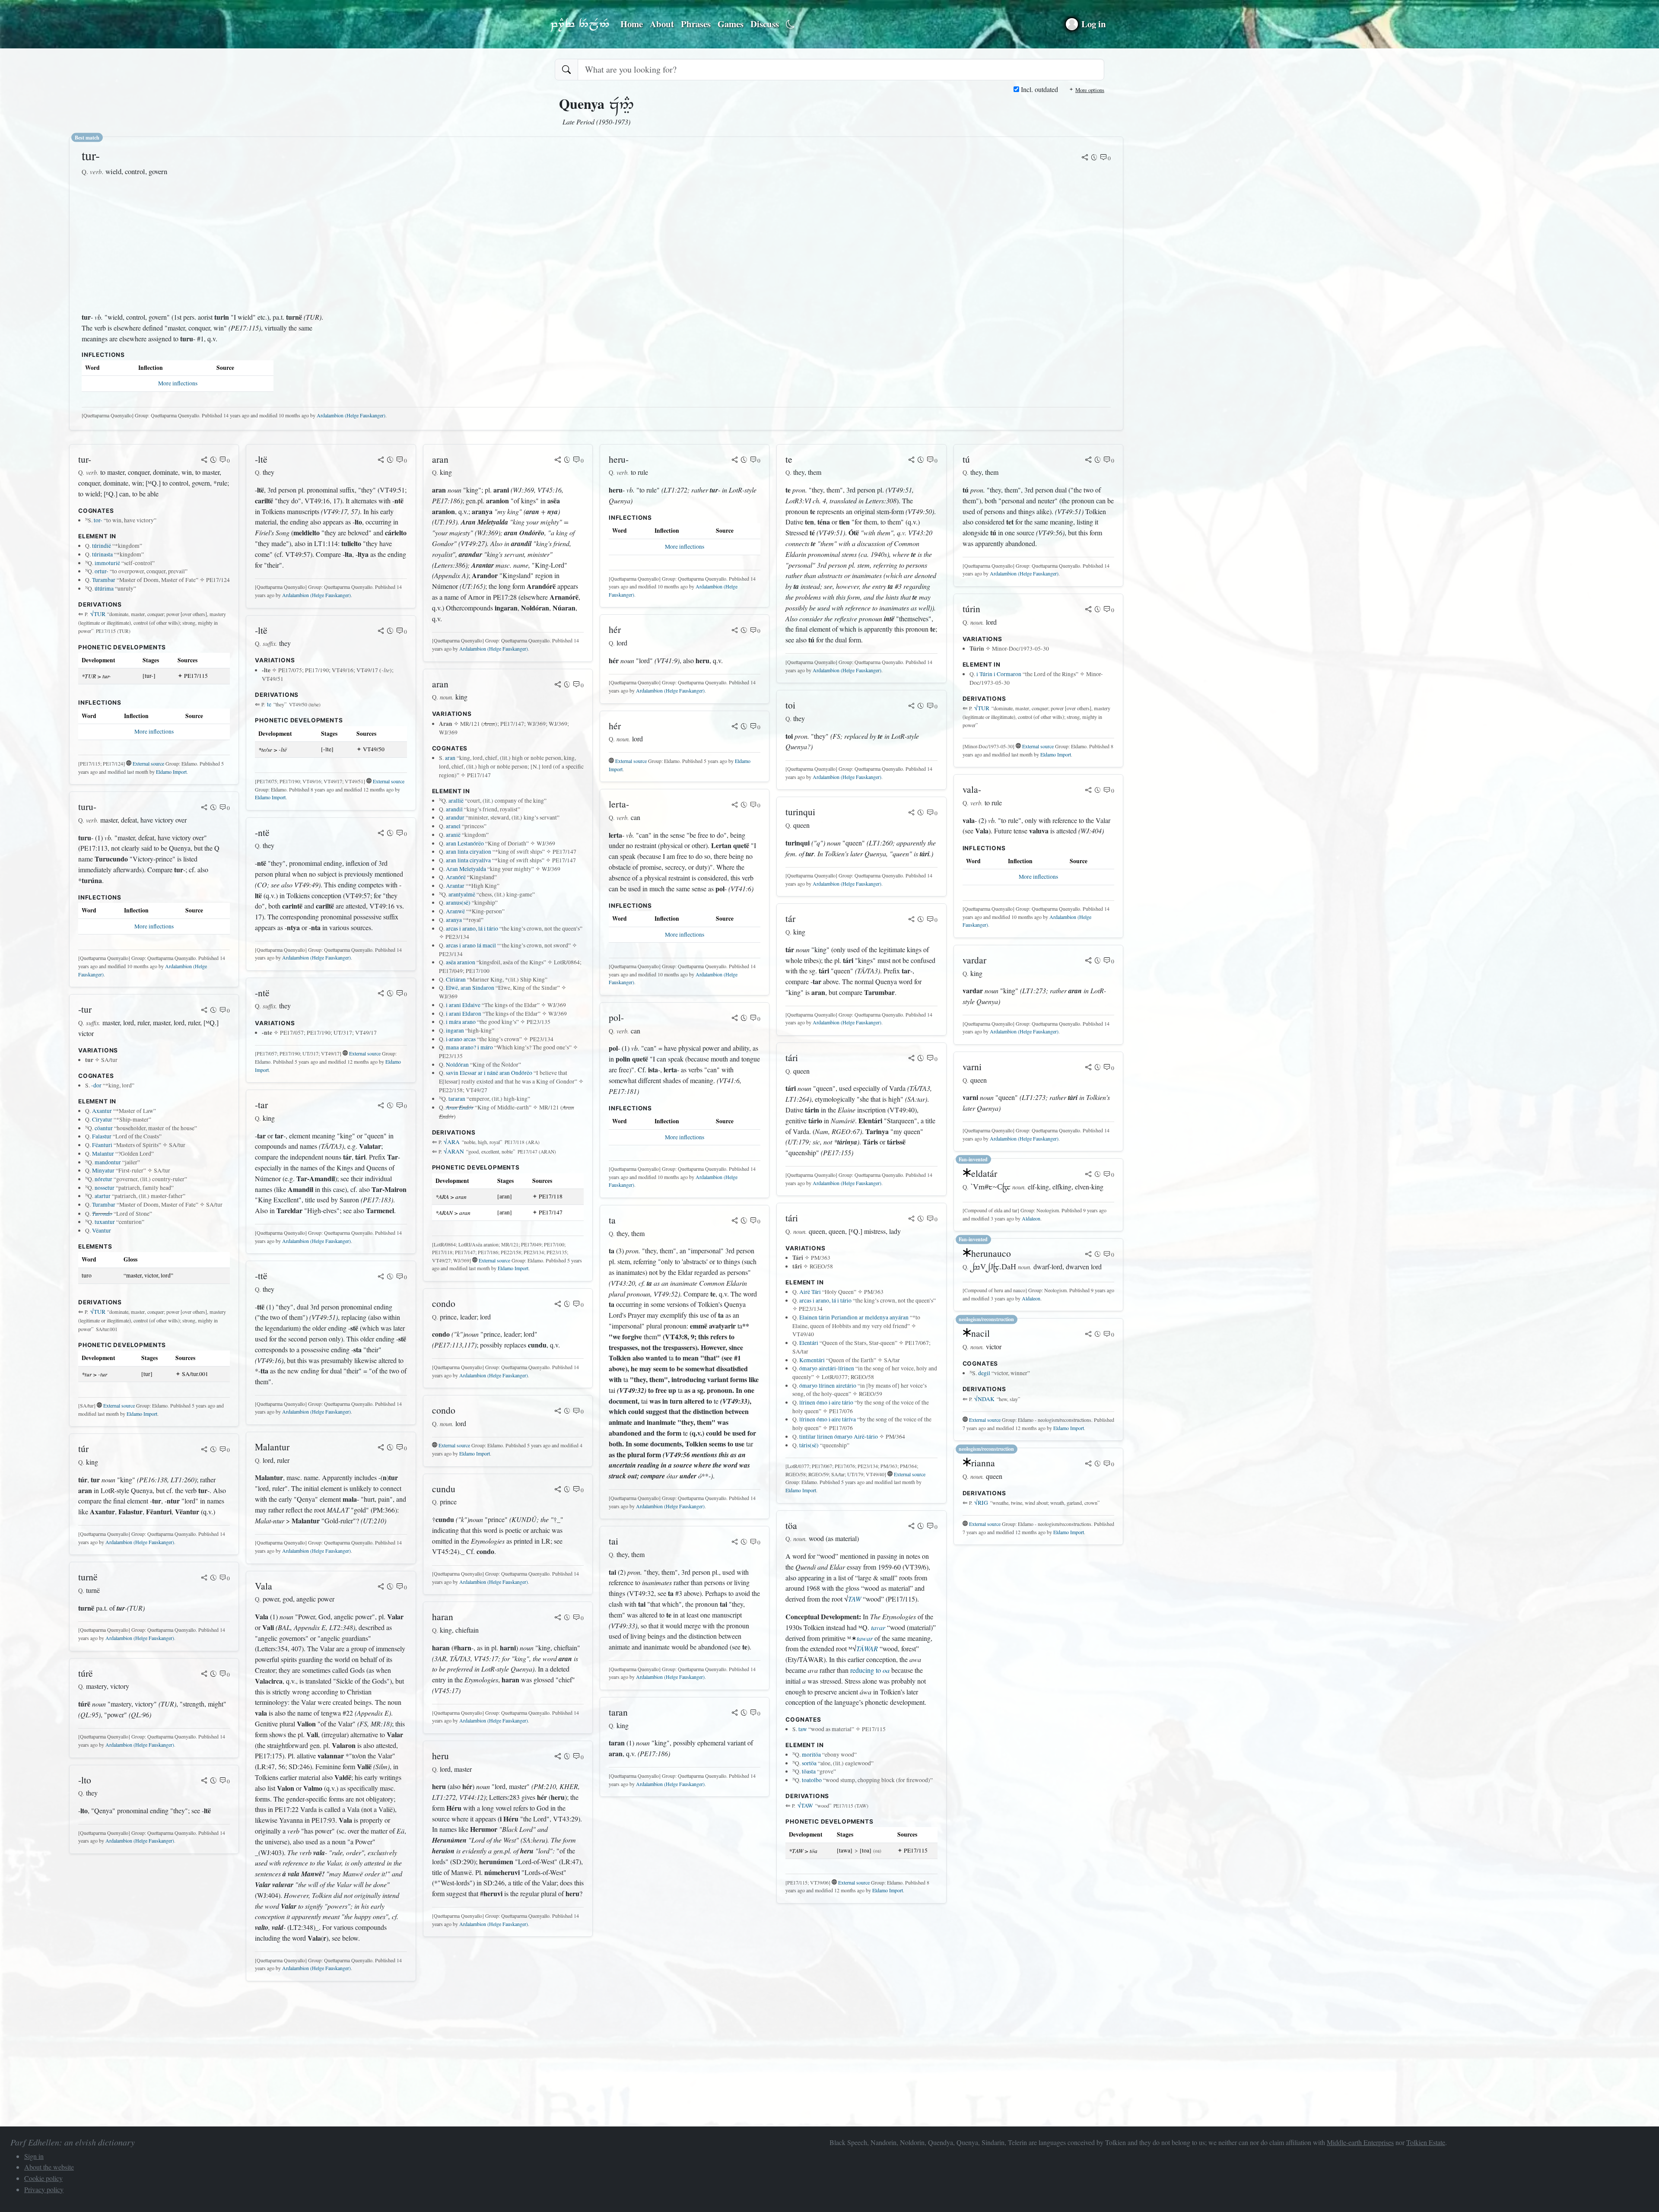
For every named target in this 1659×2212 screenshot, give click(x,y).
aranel (453, 826)
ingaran (455, 1030)
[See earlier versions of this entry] (1094, 158)
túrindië (102, 546)
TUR (98, 614)
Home (632, 24)
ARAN (454, 1151)
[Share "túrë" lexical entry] (204, 1675)
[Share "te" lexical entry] (912, 461)
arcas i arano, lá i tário (472, 928)
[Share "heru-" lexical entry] (735, 461)
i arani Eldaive (463, 1005)
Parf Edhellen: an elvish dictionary (580, 24)
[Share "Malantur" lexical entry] (381, 1448)
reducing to (870, 1670)
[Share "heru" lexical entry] (558, 1757)
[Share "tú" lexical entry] (1088, 461)
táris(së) (809, 1445)
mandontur (108, 1162)
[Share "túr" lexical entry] (204, 1450)
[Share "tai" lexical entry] (735, 1542)
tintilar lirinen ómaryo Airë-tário (839, 1437)
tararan (457, 1099)
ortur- (102, 571)
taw (803, 1729)
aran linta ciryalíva (468, 860)
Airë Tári (810, 1292)
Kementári (812, 1360)
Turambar (104, 580)
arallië (456, 801)
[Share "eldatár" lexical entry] (1088, 1175)
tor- (98, 520)
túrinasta (102, 554)
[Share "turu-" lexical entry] (204, 808)
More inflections (178, 383)
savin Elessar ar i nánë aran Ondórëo (489, 1073)
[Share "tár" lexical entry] (912, 920)
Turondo (102, 1213)
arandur (455, 817)
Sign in (34, 2156)
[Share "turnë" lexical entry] (204, 1578)
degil (984, 1373)
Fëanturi (102, 1145)
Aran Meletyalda (466, 869)
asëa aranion (461, 962)
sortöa (809, 1763)
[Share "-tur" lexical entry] (204, 1011)
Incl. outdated (1039, 89)
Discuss (765, 24)
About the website (49, 2167)
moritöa (811, 1754)
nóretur (103, 1179)
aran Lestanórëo (465, 843)
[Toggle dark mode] (790, 24)
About (662, 24)
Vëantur (102, 1230)
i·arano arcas (461, 1039)
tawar (865, 1638)
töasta (809, 1771)
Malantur (103, 1154)
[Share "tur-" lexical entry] (1085, 158)
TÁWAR (867, 1648)
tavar (878, 1627)
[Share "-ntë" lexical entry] (381, 834)
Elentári (809, 1343)
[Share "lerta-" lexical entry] (735, 805)
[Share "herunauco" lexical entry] (1088, 1255)
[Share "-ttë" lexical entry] (381, 1277)
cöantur (104, 1128)
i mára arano (461, 1022)
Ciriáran (456, 979)
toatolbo (812, 1780)
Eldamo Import (171, 772)
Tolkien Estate (1426, 2142)
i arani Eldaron (464, 1014)
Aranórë (456, 877)
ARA (452, 1142)
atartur (103, 1196)
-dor (96, 1085)
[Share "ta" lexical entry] (735, 1221)
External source (148, 763)
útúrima (104, 588)
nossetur (105, 1188)
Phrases (696, 24)
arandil (454, 809)
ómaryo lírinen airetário (828, 1386)
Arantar (455, 886)
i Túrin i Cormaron (999, 674)
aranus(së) (458, 903)
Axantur (102, 1111)
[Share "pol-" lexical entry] (735, 1019)
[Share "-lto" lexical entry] (204, 1781)
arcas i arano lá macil (471, 945)
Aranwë (455, 911)
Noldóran (457, 1065)
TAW (855, 1599)
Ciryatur (102, 1119)
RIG (981, 1503)
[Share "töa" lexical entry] (912, 1527)
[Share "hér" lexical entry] (735, 631)
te (269, 704)
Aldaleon (1031, 1218)
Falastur (102, 1136)
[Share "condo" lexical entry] (558, 1305)
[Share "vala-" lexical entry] (1088, 791)
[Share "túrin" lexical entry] (1088, 610)
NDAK (984, 1399)
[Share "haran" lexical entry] (558, 1618)
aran (450, 758)
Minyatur (103, 1170)
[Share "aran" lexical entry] (558, 461)
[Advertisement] (206, 245)
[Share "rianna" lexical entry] (1088, 1464)
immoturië (107, 563)
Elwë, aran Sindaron (470, 988)
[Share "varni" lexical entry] (1088, 1068)
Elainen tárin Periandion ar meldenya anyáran (854, 1317)
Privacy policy (44, 2189)
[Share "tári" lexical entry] (912, 1059)
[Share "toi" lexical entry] (912, 706)
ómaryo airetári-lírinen (827, 1368)
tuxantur (105, 1222)
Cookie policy (43, 2178)
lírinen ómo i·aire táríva (828, 1419)
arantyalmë (462, 894)
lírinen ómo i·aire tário (826, 1402)
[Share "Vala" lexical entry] (381, 1587)
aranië (453, 835)
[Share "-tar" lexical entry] (381, 1106)
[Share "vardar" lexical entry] (1088, 961)
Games (731, 24)
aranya (454, 920)
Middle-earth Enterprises (1360, 2142)
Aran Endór (460, 1107)
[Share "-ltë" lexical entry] (381, 461)
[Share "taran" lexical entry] (735, 1713)
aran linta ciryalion (469, 852)
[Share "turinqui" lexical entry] (912, 813)
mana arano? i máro (469, 1047)
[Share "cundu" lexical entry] (558, 1490)
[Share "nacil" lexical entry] (1088, 1335)
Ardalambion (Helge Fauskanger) (351, 415)
